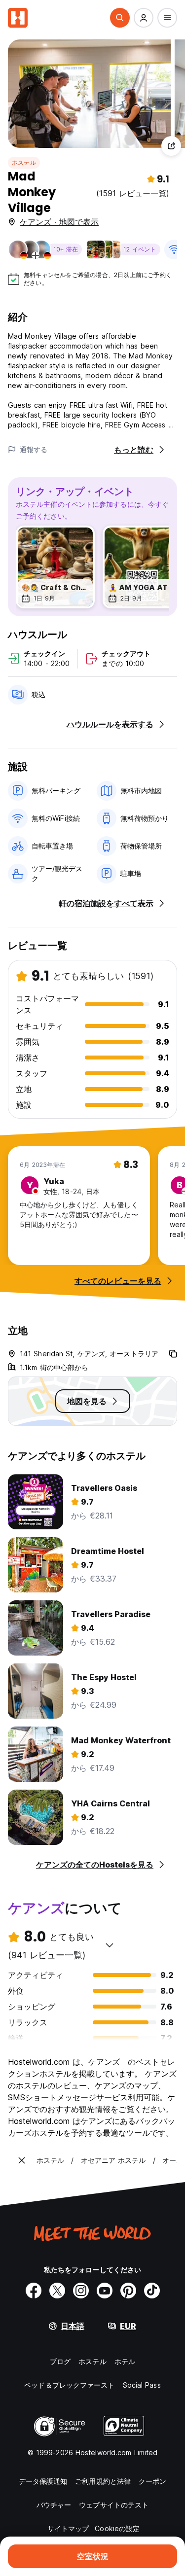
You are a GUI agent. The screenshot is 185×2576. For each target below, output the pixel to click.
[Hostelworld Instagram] (81, 2291)
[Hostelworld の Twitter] (57, 2291)
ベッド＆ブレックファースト (69, 2385)
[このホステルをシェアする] (171, 146)
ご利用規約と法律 (103, 2481)
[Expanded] (22, 2160)
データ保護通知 (43, 2481)
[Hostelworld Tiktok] (152, 2291)
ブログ (60, 2361)
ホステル (24, 162)
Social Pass (142, 2385)
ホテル (125, 2361)
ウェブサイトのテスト (114, 2505)
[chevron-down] (110, 1945)
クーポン (152, 2481)
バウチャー (54, 2505)
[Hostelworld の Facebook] (34, 2291)
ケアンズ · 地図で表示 (59, 222)
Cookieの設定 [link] (117, 2528)
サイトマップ (68, 2528)
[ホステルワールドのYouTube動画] (105, 2291)
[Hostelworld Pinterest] (128, 2291)
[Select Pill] (120, 18)
